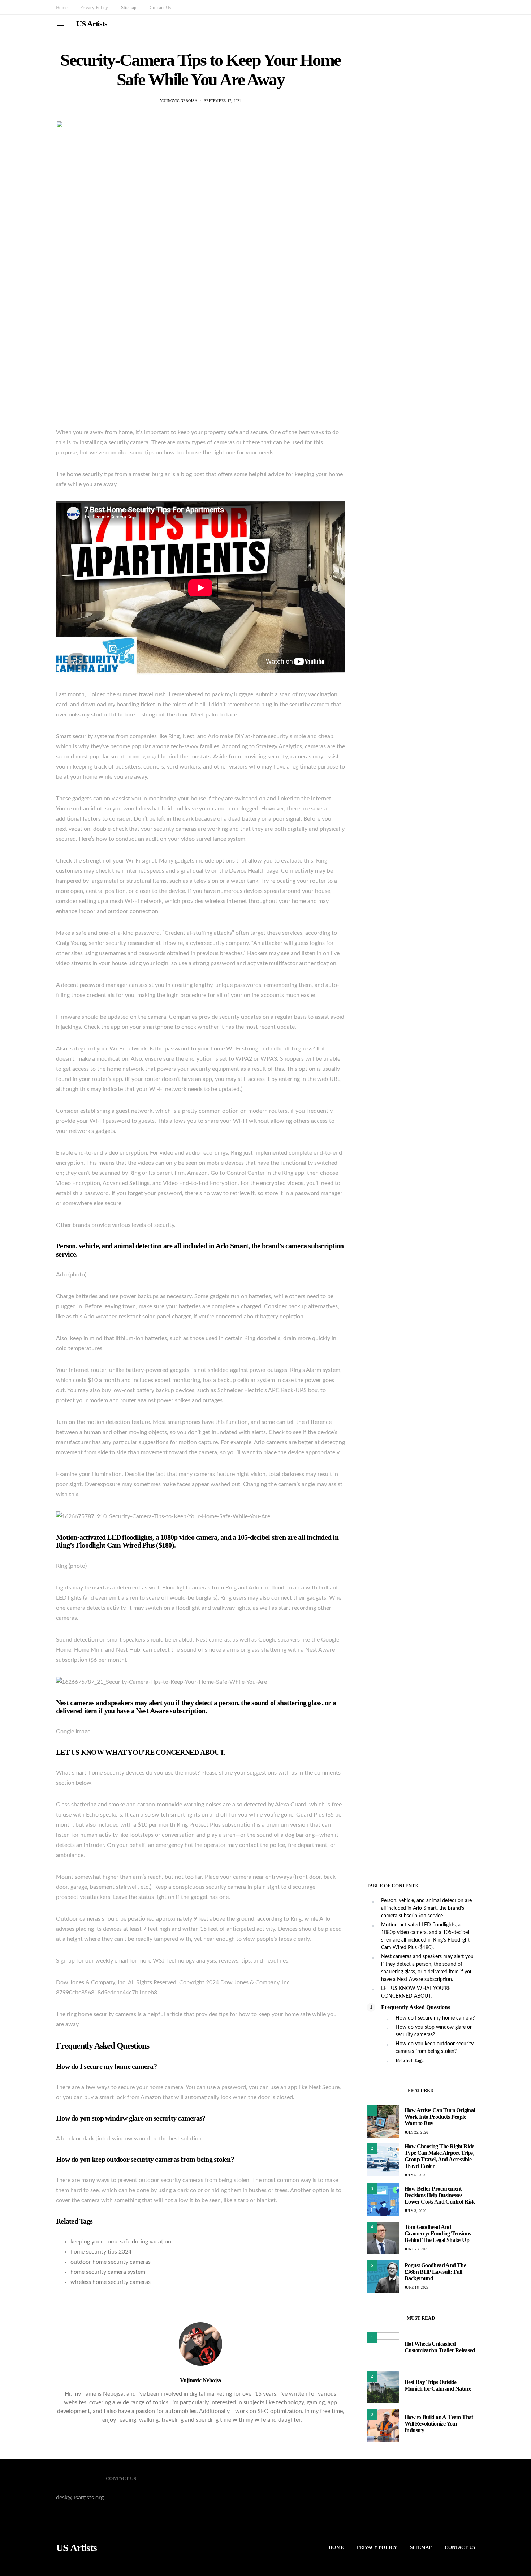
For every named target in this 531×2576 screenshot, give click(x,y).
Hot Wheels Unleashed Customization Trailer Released (440, 2347)
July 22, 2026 (416, 2132)
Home (62, 7)
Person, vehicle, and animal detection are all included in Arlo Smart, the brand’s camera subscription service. (426, 1908)
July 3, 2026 (415, 2211)
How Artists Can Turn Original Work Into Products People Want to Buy (440, 2117)
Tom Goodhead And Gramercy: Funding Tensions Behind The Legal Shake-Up (438, 2233)
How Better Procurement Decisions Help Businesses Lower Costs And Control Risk (440, 2195)
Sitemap (129, 7)
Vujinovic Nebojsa (179, 101)
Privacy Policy (94, 7)
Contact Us (160, 7)
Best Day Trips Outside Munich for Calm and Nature (438, 2385)
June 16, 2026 (416, 2287)
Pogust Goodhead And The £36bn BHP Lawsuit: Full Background (435, 2272)
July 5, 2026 (415, 2175)
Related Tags (409, 2061)
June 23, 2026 (416, 2249)
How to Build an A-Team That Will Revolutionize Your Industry (439, 2424)
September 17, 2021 (223, 101)
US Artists (92, 24)
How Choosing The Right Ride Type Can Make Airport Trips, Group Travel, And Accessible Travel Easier (439, 2156)
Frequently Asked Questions (416, 2007)
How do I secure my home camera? (435, 2018)
